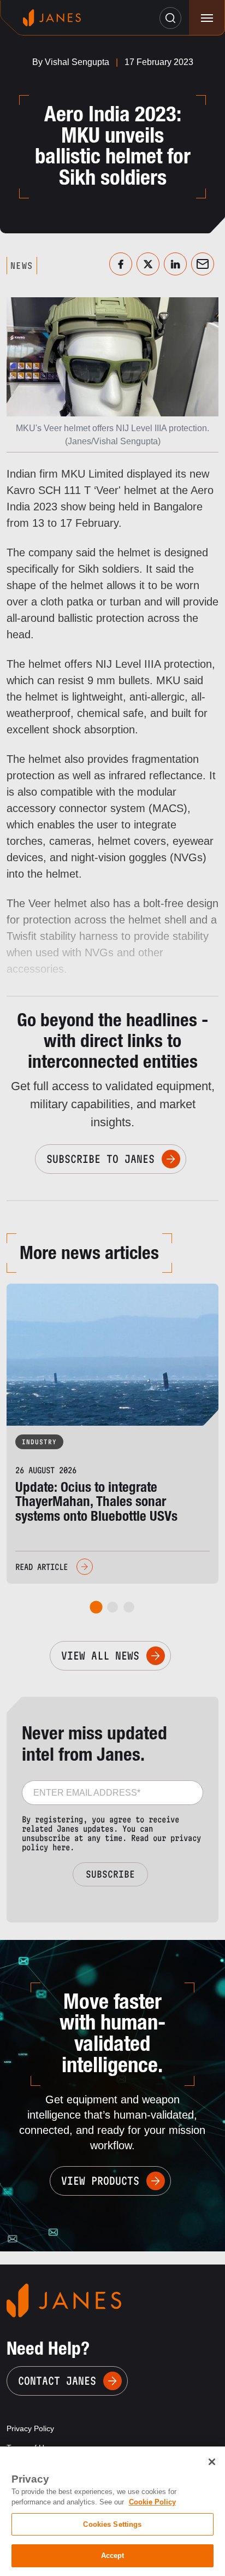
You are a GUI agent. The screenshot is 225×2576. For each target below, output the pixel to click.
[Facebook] (121, 264)
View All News (100, 1656)
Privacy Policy (30, 2428)
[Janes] (52, 18)
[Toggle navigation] (207, 18)
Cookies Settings (112, 2524)
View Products (100, 2181)
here (61, 1847)
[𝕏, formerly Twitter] (148, 264)
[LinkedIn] (175, 264)
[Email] (203, 264)
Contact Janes (57, 2381)
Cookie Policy (152, 2502)
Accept (113, 2556)
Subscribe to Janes (100, 1159)
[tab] (96, 1607)
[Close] (212, 2462)
